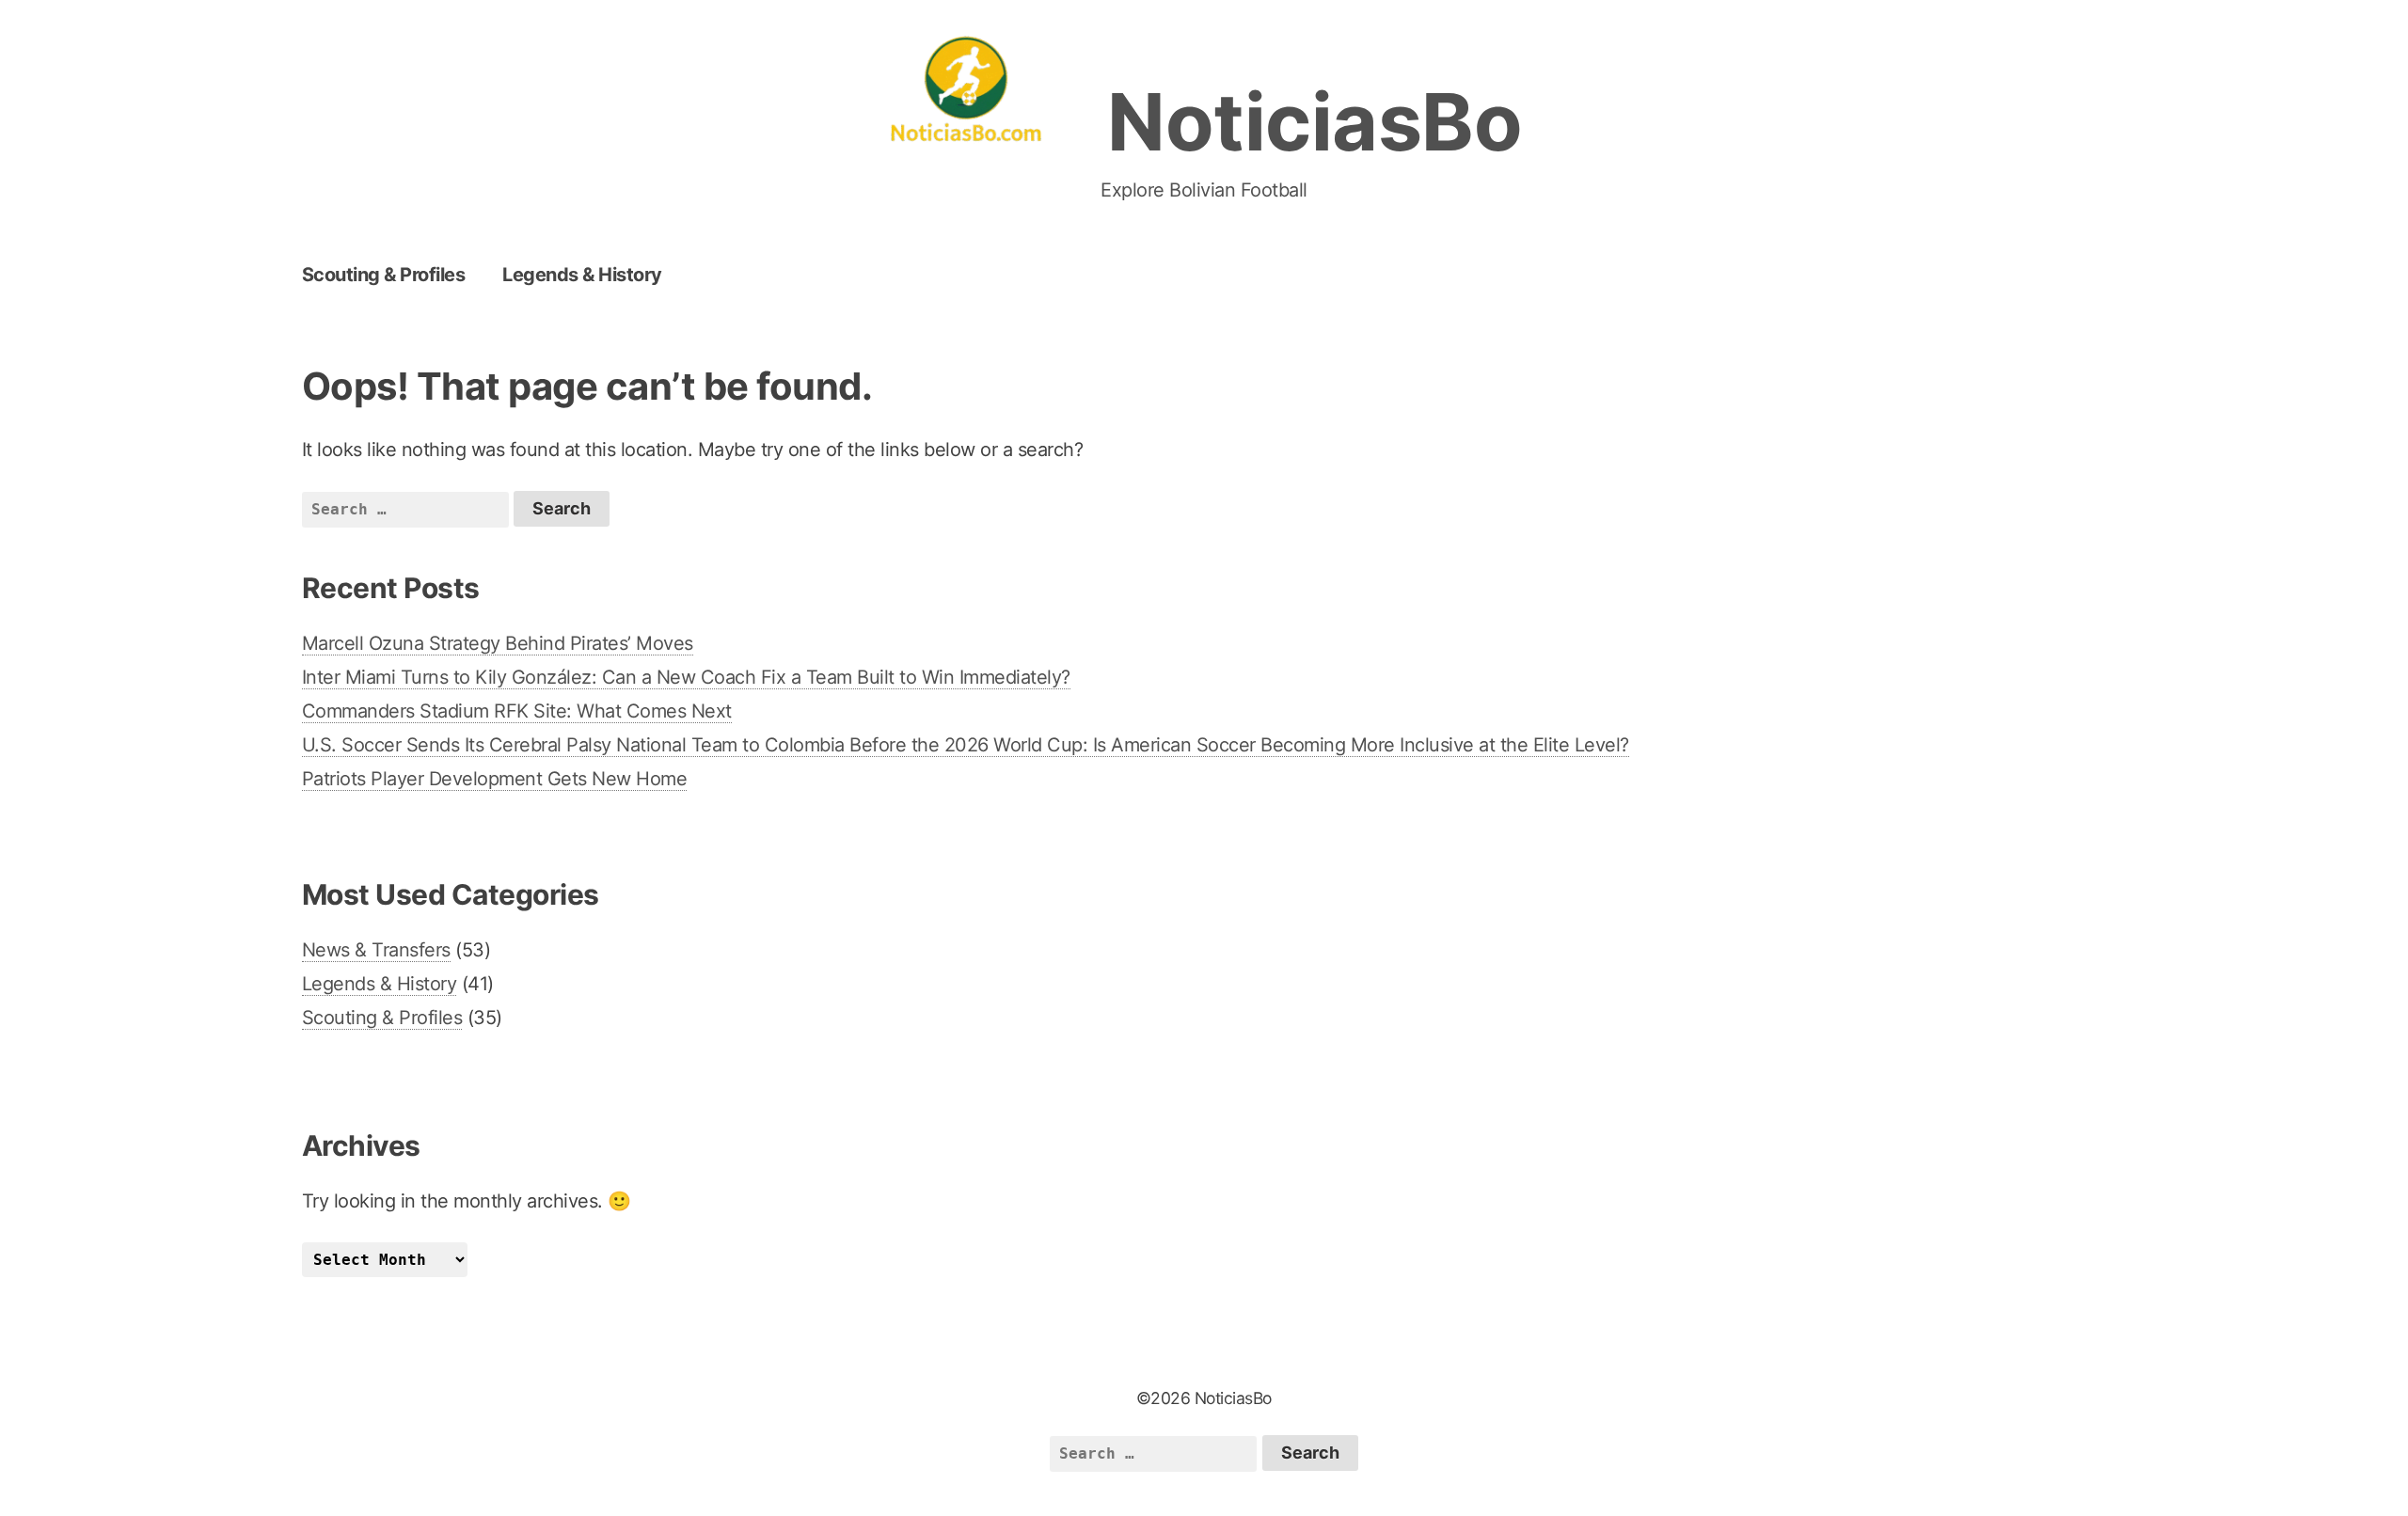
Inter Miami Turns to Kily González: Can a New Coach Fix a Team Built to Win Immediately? (686, 677)
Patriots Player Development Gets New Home (495, 779)
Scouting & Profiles (384, 275)
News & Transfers (376, 950)
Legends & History (582, 275)
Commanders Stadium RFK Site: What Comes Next (517, 711)
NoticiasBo (1315, 122)
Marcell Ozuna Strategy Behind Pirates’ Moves (498, 643)
